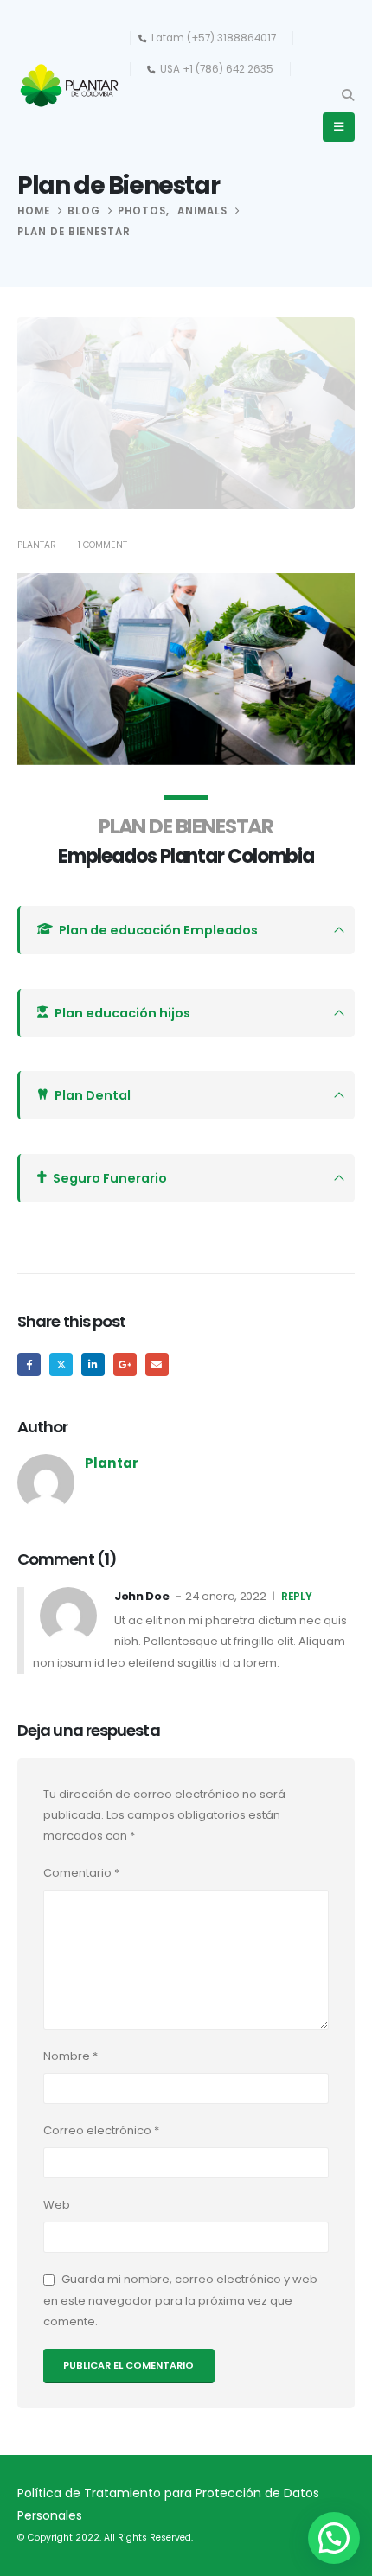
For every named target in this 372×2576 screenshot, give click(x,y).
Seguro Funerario (110, 1178)
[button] (347, 95)
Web (57, 2205)
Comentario (81, 1873)
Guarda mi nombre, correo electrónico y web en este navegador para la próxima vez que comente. (180, 2300)
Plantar (37, 545)
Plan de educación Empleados (158, 930)
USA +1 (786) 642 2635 (217, 69)
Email (157, 1365)
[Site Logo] (69, 86)
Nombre (71, 2056)
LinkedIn (93, 1365)
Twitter (61, 1365)
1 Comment (103, 545)
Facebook (29, 1365)
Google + (125, 1365)
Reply (296, 1596)
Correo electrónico (101, 2130)
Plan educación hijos (122, 1013)
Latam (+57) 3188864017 (214, 38)
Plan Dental (93, 1095)
